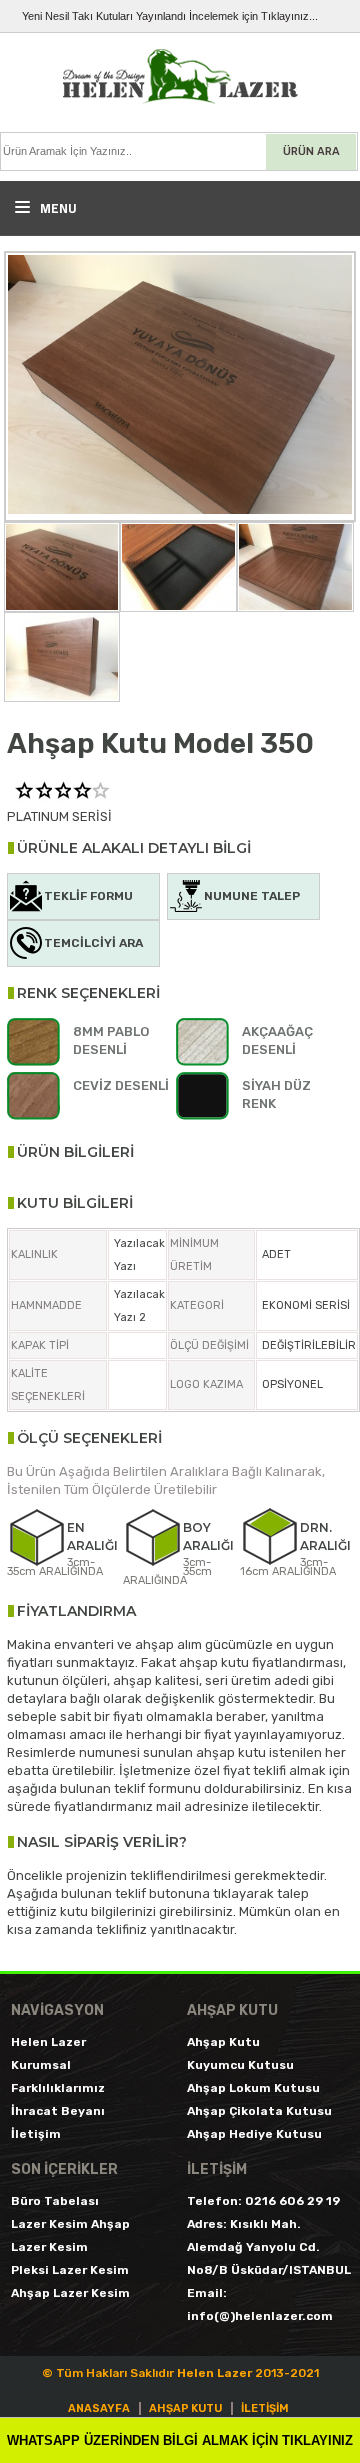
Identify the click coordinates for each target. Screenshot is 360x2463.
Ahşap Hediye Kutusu (254, 2134)
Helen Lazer (48, 2042)
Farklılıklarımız (58, 2088)
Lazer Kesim (49, 2247)
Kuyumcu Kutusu (240, 2065)
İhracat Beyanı (58, 2111)
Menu (57, 208)
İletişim (36, 2134)
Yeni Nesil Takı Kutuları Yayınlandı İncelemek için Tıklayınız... (170, 16)
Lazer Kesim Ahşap (70, 2224)
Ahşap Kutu (223, 2042)
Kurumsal (41, 2065)
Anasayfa (99, 2408)
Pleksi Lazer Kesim (70, 2270)
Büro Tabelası (55, 2201)
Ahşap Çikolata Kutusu (259, 2111)
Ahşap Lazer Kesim (70, 2293)
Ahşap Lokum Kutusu (253, 2088)
